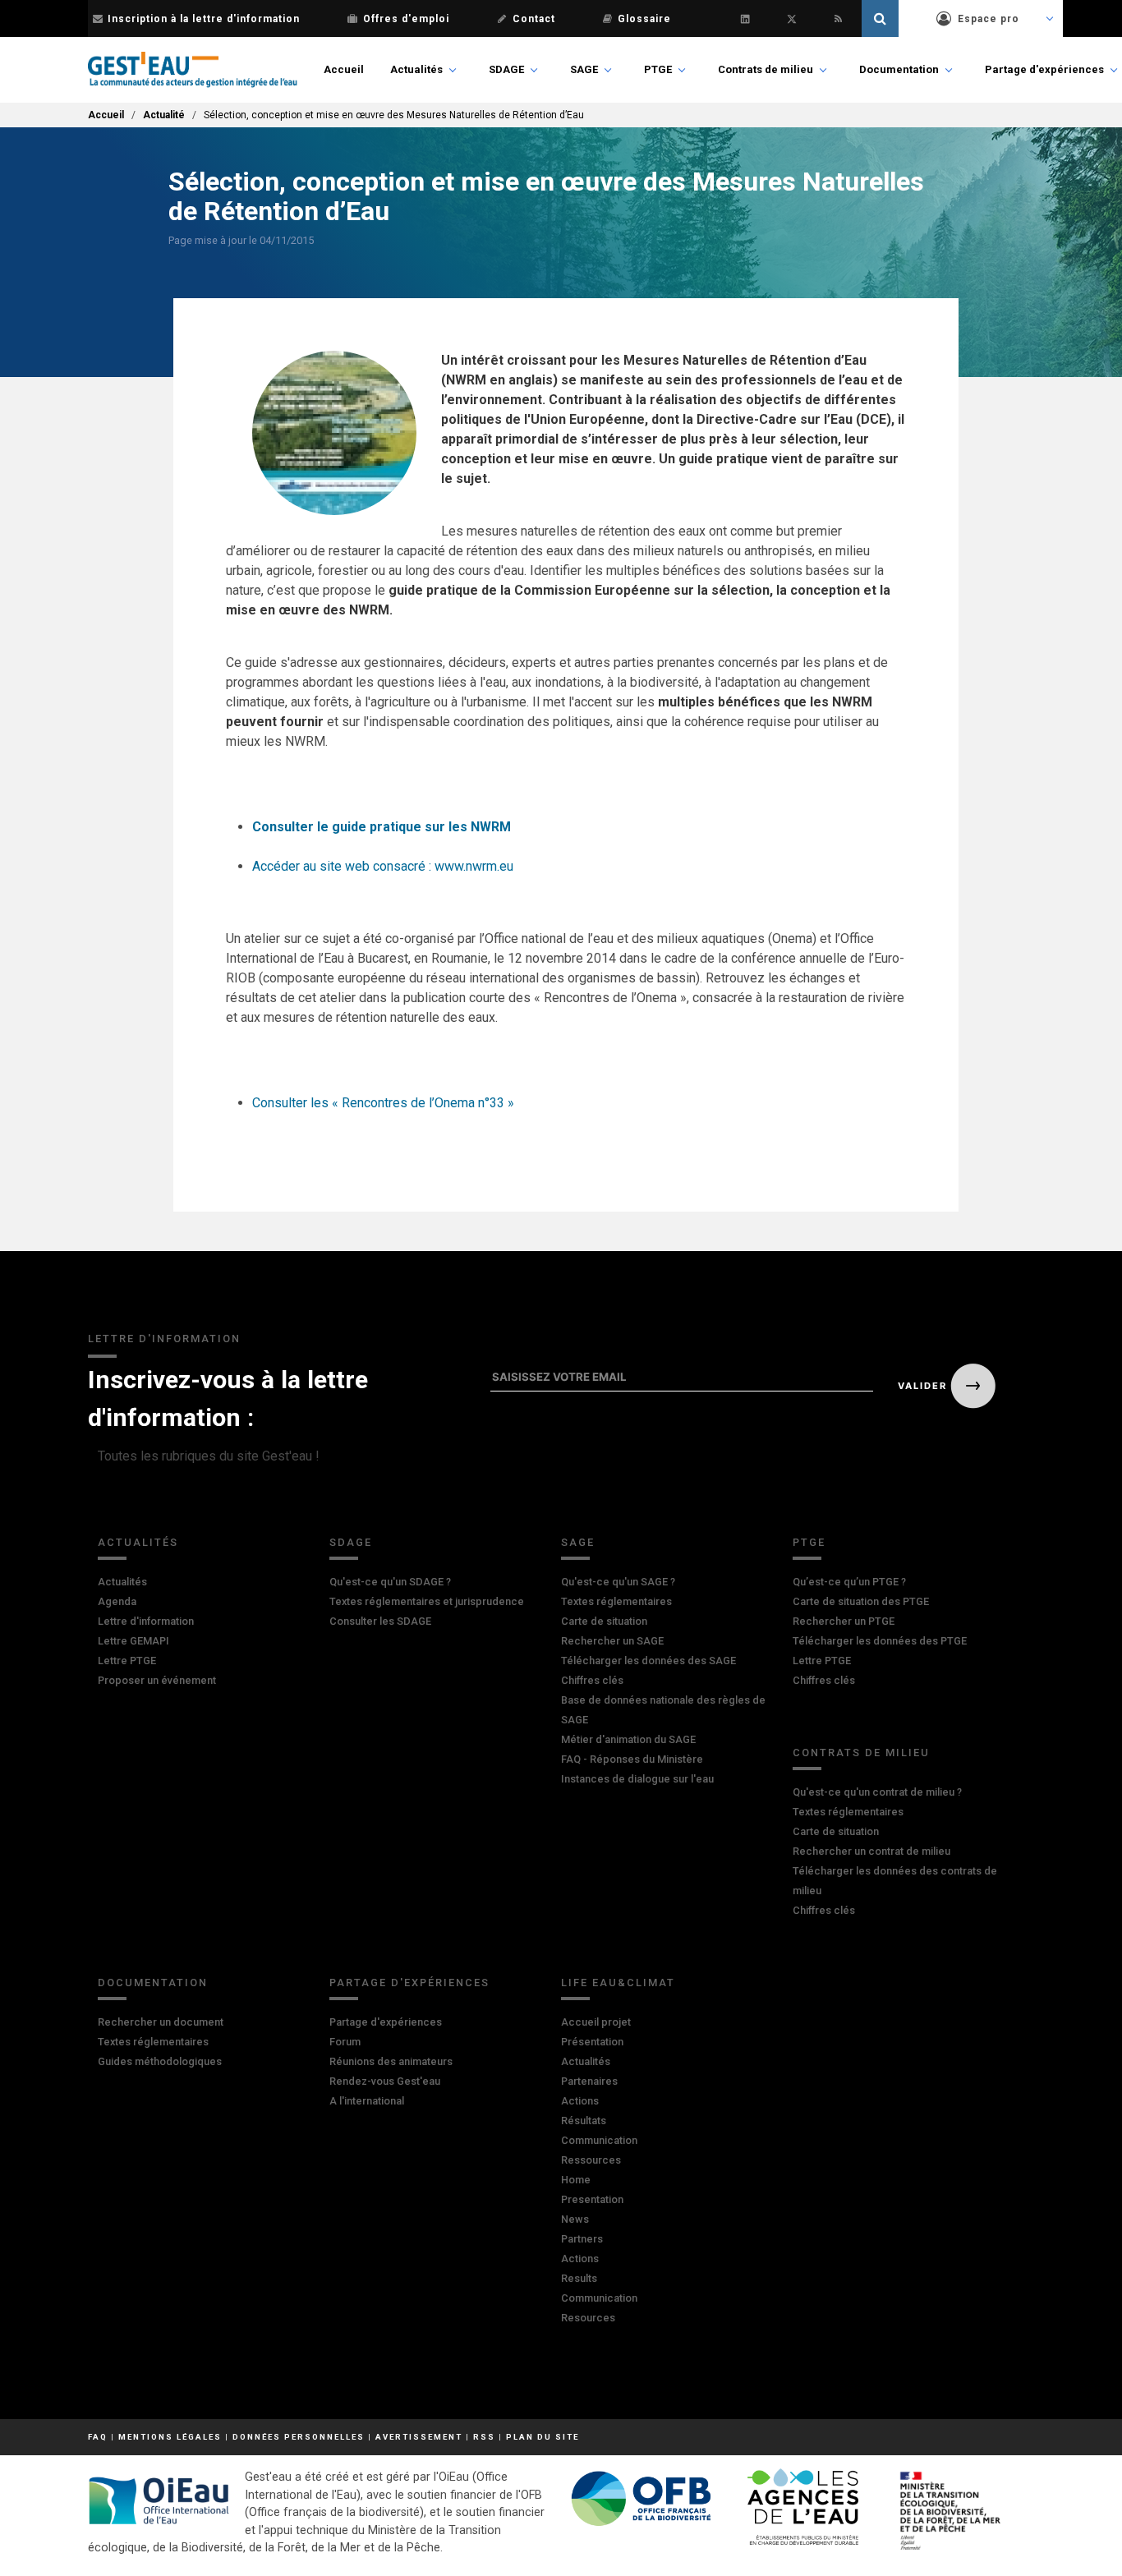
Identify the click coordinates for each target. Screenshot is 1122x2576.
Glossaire (644, 19)
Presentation (592, 2199)
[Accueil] (193, 70)
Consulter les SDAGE (380, 1621)
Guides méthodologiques (160, 2061)
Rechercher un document (161, 2022)
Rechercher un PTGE (844, 1621)
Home (576, 2180)
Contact (534, 19)
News (575, 2219)
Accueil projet (596, 2022)
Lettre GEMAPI (133, 1641)
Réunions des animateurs (391, 2061)
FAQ (98, 2437)
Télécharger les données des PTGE (880, 1641)
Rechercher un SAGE (612, 1641)
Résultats (584, 2121)
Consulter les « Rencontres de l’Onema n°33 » (383, 1103)
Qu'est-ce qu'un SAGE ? (618, 1582)
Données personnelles (299, 2437)
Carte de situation (604, 1621)
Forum (345, 2042)
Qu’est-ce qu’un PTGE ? (849, 1582)
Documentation (899, 69)
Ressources (591, 2160)
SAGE (584, 69)
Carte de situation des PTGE (861, 1601)
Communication (599, 2140)
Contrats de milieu (766, 69)
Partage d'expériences (1044, 69)
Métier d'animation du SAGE (628, 1739)
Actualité (164, 115)
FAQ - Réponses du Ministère (632, 1759)
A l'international (367, 2101)
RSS (484, 2437)
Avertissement (419, 2437)
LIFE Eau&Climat (618, 1983)
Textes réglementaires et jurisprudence (427, 1601)
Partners (582, 2239)
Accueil (344, 69)
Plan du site (543, 2437)
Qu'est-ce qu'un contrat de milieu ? (877, 1792)
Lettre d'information (146, 1621)
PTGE (658, 69)
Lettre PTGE (127, 1661)
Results (579, 2278)
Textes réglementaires (616, 1601)
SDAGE (506, 69)
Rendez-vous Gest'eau (385, 2081)
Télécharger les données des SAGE (648, 1661)
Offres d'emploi (406, 19)
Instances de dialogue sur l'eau (637, 1779)
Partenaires (589, 2081)
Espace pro (989, 19)
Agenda (117, 1601)
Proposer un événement (157, 1680)
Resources (588, 2318)
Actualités (416, 69)
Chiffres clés (592, 1680)
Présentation (592, 2042)
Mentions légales (170, 2437)
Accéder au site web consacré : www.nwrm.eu (383, 866)
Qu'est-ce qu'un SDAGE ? (390, 1582)
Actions (580, 2101)
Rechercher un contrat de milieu (871, 1851)
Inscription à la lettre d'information (204, 19)
